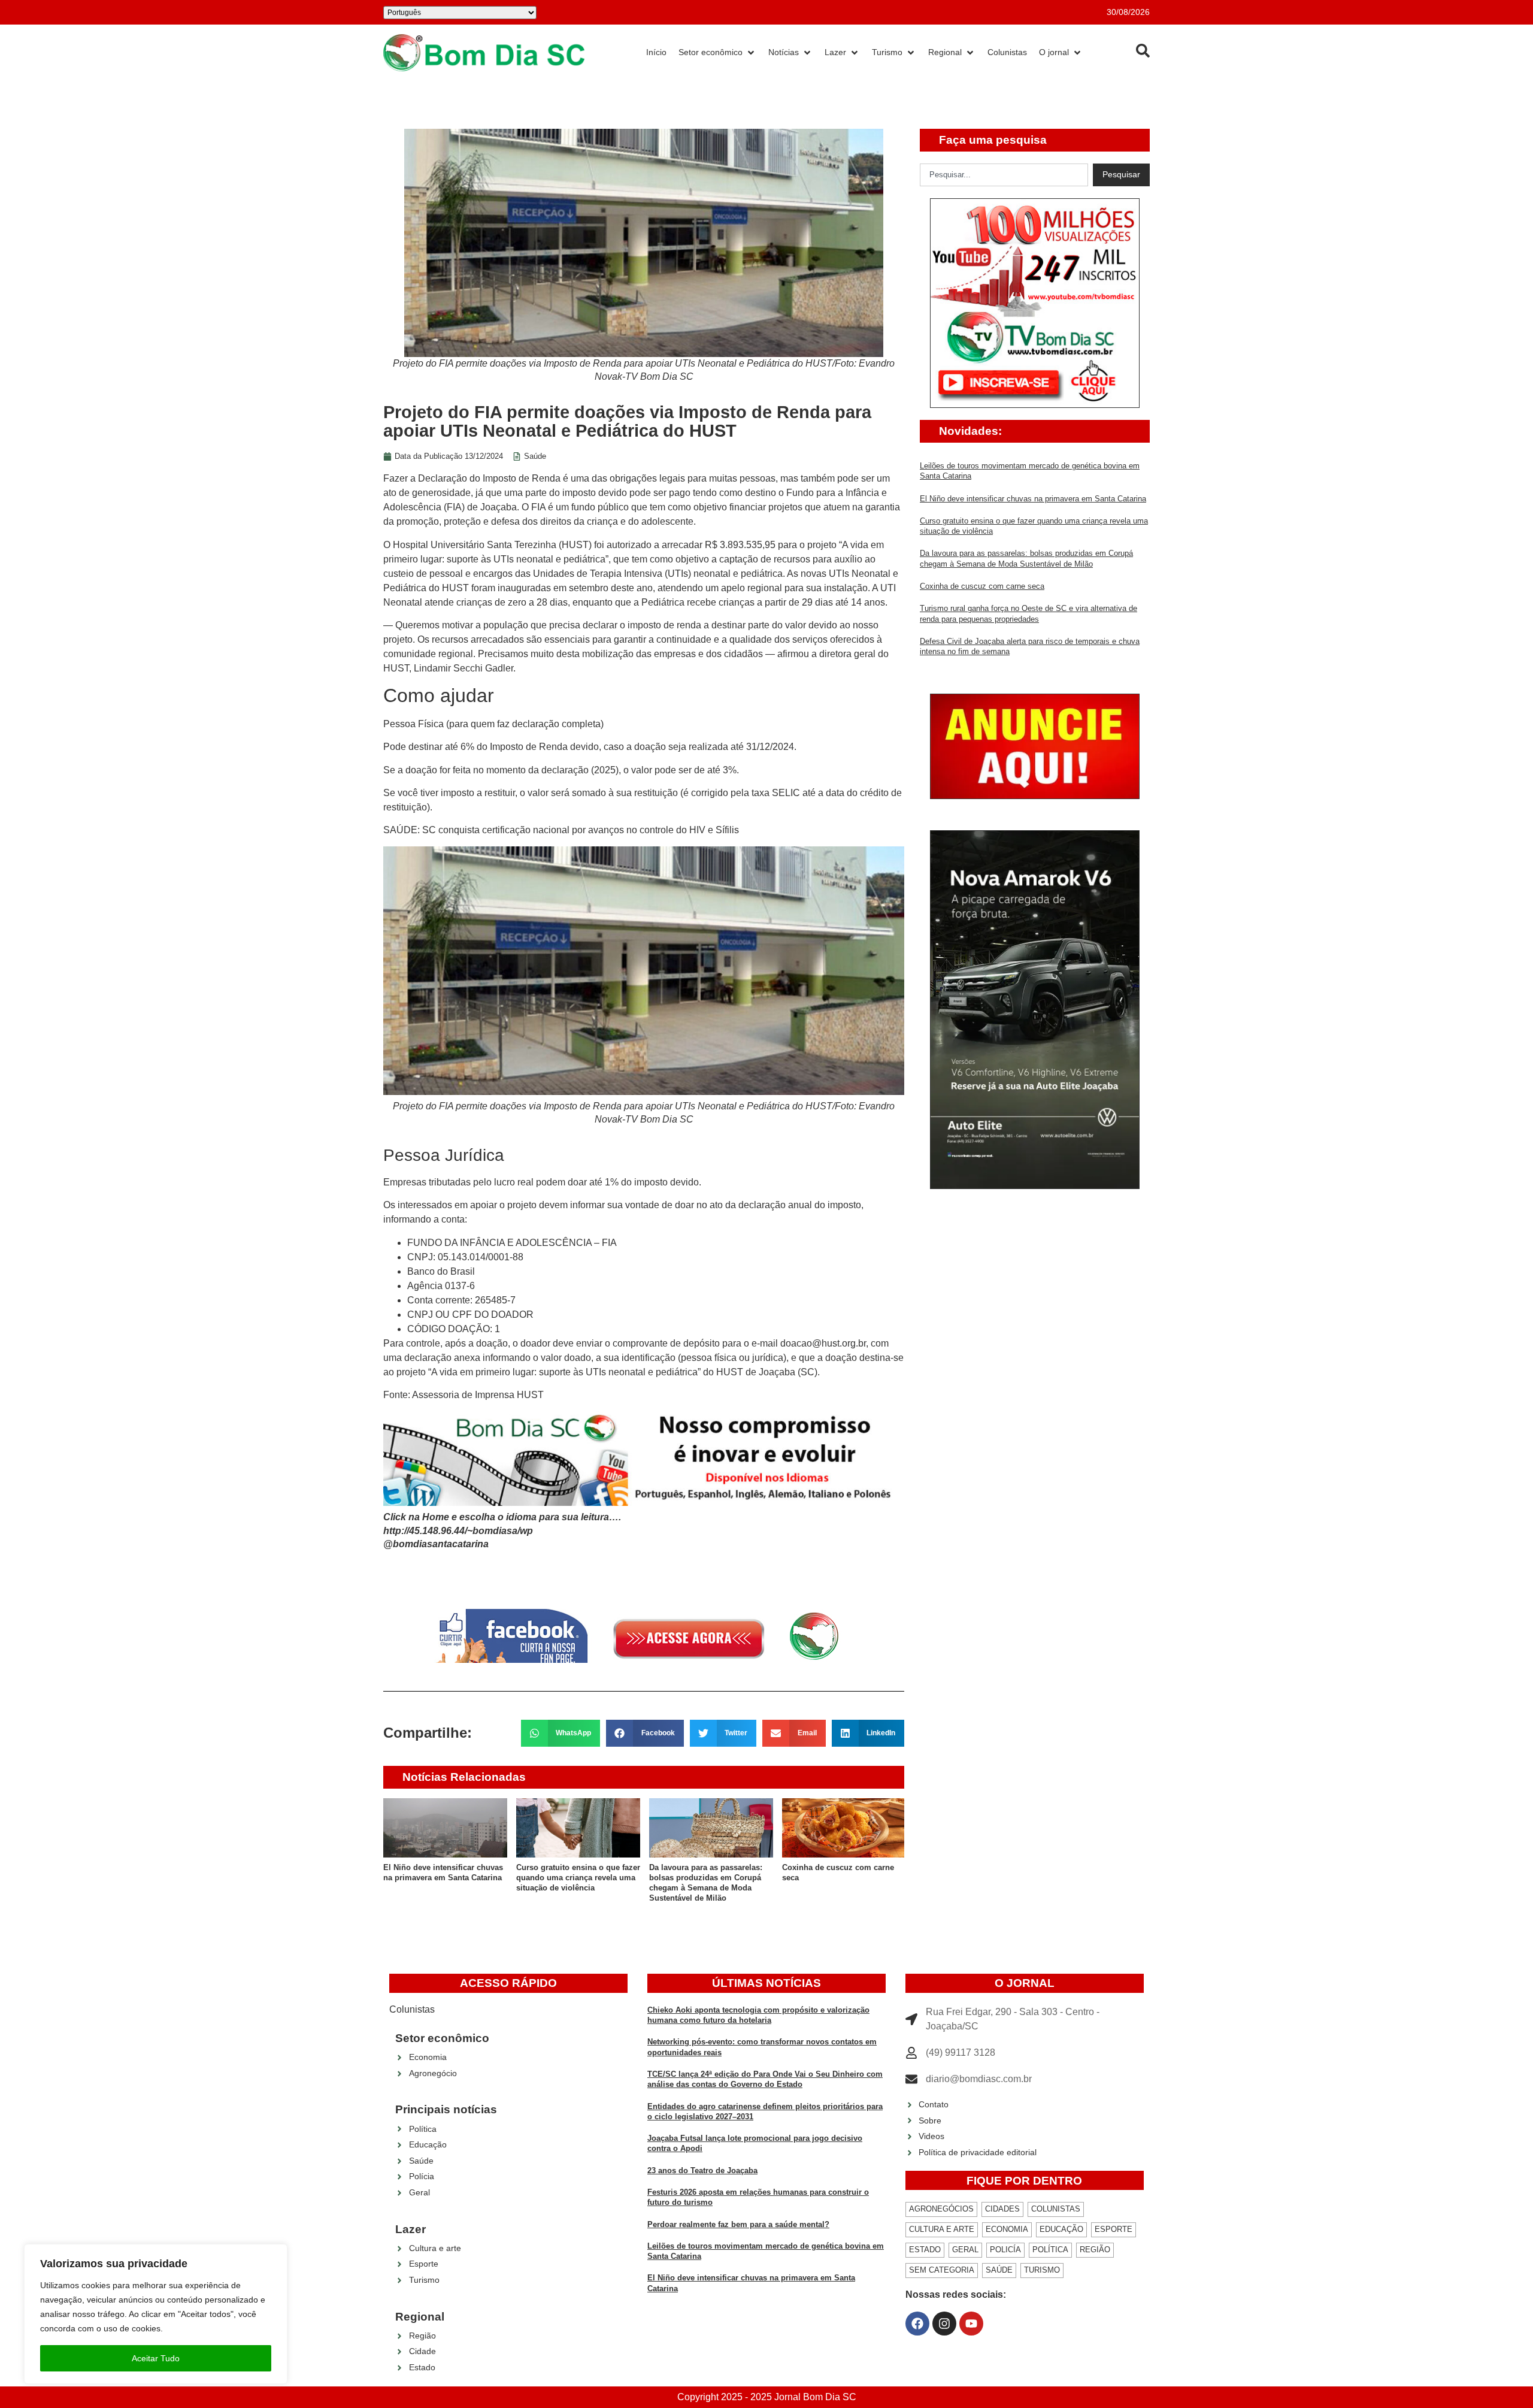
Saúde (535, 456)
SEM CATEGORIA (942, 2270)
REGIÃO (1095, 2250)
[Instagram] (944, 2324)
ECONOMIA (1007, 2229)
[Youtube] (971, 2324)
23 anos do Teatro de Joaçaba (702, 2170)
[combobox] (1004, 175)
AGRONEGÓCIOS (941, 2209)
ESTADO (925, 2250)
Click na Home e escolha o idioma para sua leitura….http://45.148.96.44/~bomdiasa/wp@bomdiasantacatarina (502, 1530)
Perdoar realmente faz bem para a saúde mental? (738, 2224)
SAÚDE (999, 2270)
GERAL (965, 2250)
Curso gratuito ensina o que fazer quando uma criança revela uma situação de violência (578, 1878)
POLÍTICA (1050, 2250)
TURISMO (1042, 2270)
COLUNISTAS (1056, 2209)
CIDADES (1002, 2209)
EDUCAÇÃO (1061, 2229)
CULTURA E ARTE (942, 2229)
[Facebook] (917, 2324)
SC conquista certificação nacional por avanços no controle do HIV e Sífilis (581, 830)
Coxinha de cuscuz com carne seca (982, 586)
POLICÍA (1005, 2250)
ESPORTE (1114, 2229)
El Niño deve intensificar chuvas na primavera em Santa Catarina (1033, 499)
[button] (561, 1733)
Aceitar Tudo (156, 2358)
